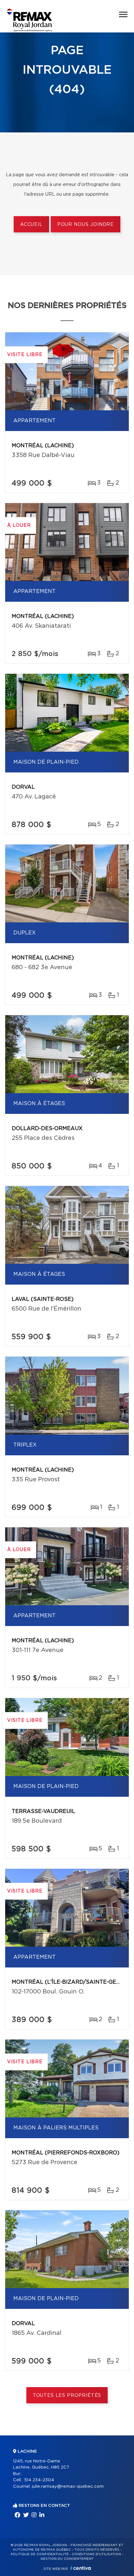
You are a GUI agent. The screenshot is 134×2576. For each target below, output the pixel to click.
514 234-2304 (39, 2480)
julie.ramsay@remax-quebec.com (68, 2487)
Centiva (81, 2568)
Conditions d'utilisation (96, 2554)
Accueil (31, 225)
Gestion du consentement (67, 2559)
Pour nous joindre (86, 225)
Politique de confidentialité (40, 2554)
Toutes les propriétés (67, 2396)
